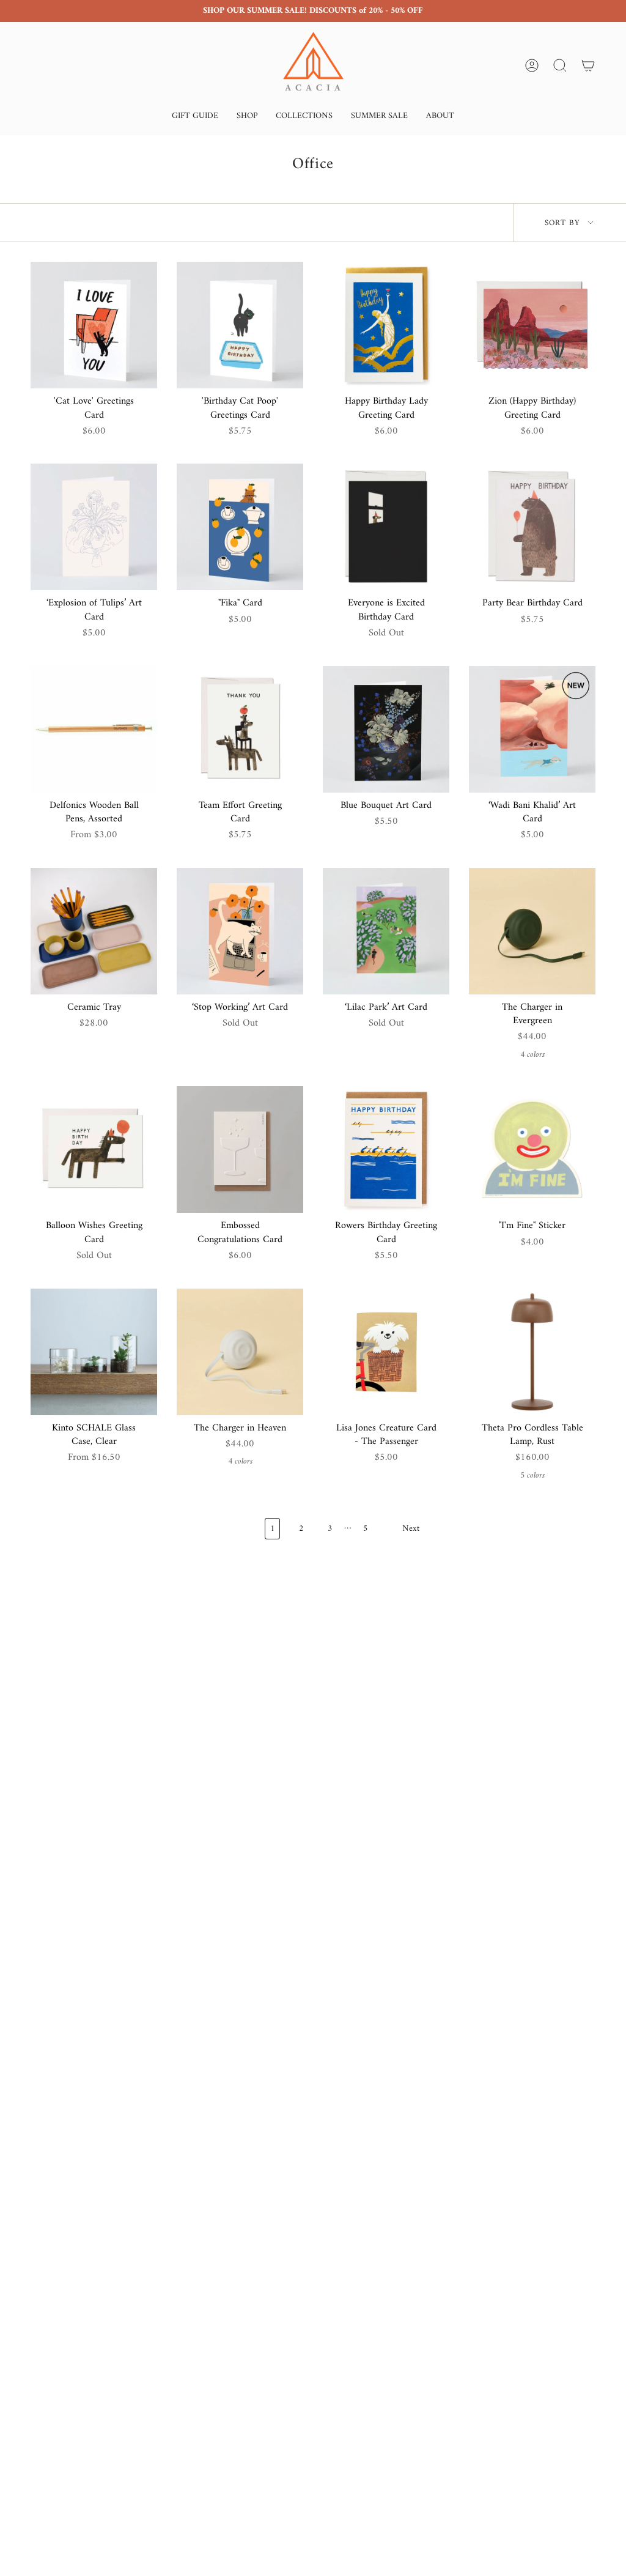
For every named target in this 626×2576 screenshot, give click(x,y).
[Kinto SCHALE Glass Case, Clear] (94, 1352)
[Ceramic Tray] (94, 931)
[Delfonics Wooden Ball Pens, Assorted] (94, 729)
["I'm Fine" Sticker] (532, 1149)
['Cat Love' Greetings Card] (94, 325)
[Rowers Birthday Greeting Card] (386, 1149)
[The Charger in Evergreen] (532, 931)
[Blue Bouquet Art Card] (386, 729)
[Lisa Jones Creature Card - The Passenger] (386, 1352)
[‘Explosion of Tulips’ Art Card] (94, 527)
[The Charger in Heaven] (240, 1352)
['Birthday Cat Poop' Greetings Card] (240, 325)
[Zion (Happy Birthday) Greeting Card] (532, 325)
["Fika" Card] (240, 527)
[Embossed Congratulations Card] (240, 1149)
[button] (195, 117)
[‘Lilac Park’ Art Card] (386, 931)
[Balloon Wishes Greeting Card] (94, 1149)
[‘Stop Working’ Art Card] (240, 931)
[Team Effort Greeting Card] (240, 729)
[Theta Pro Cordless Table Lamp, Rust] (532, 1352)
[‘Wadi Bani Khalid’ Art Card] (532, 729)
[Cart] (588, 65)
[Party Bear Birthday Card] (532, 527)
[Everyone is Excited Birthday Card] (386, 527)
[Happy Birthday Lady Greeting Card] (386, 325)
